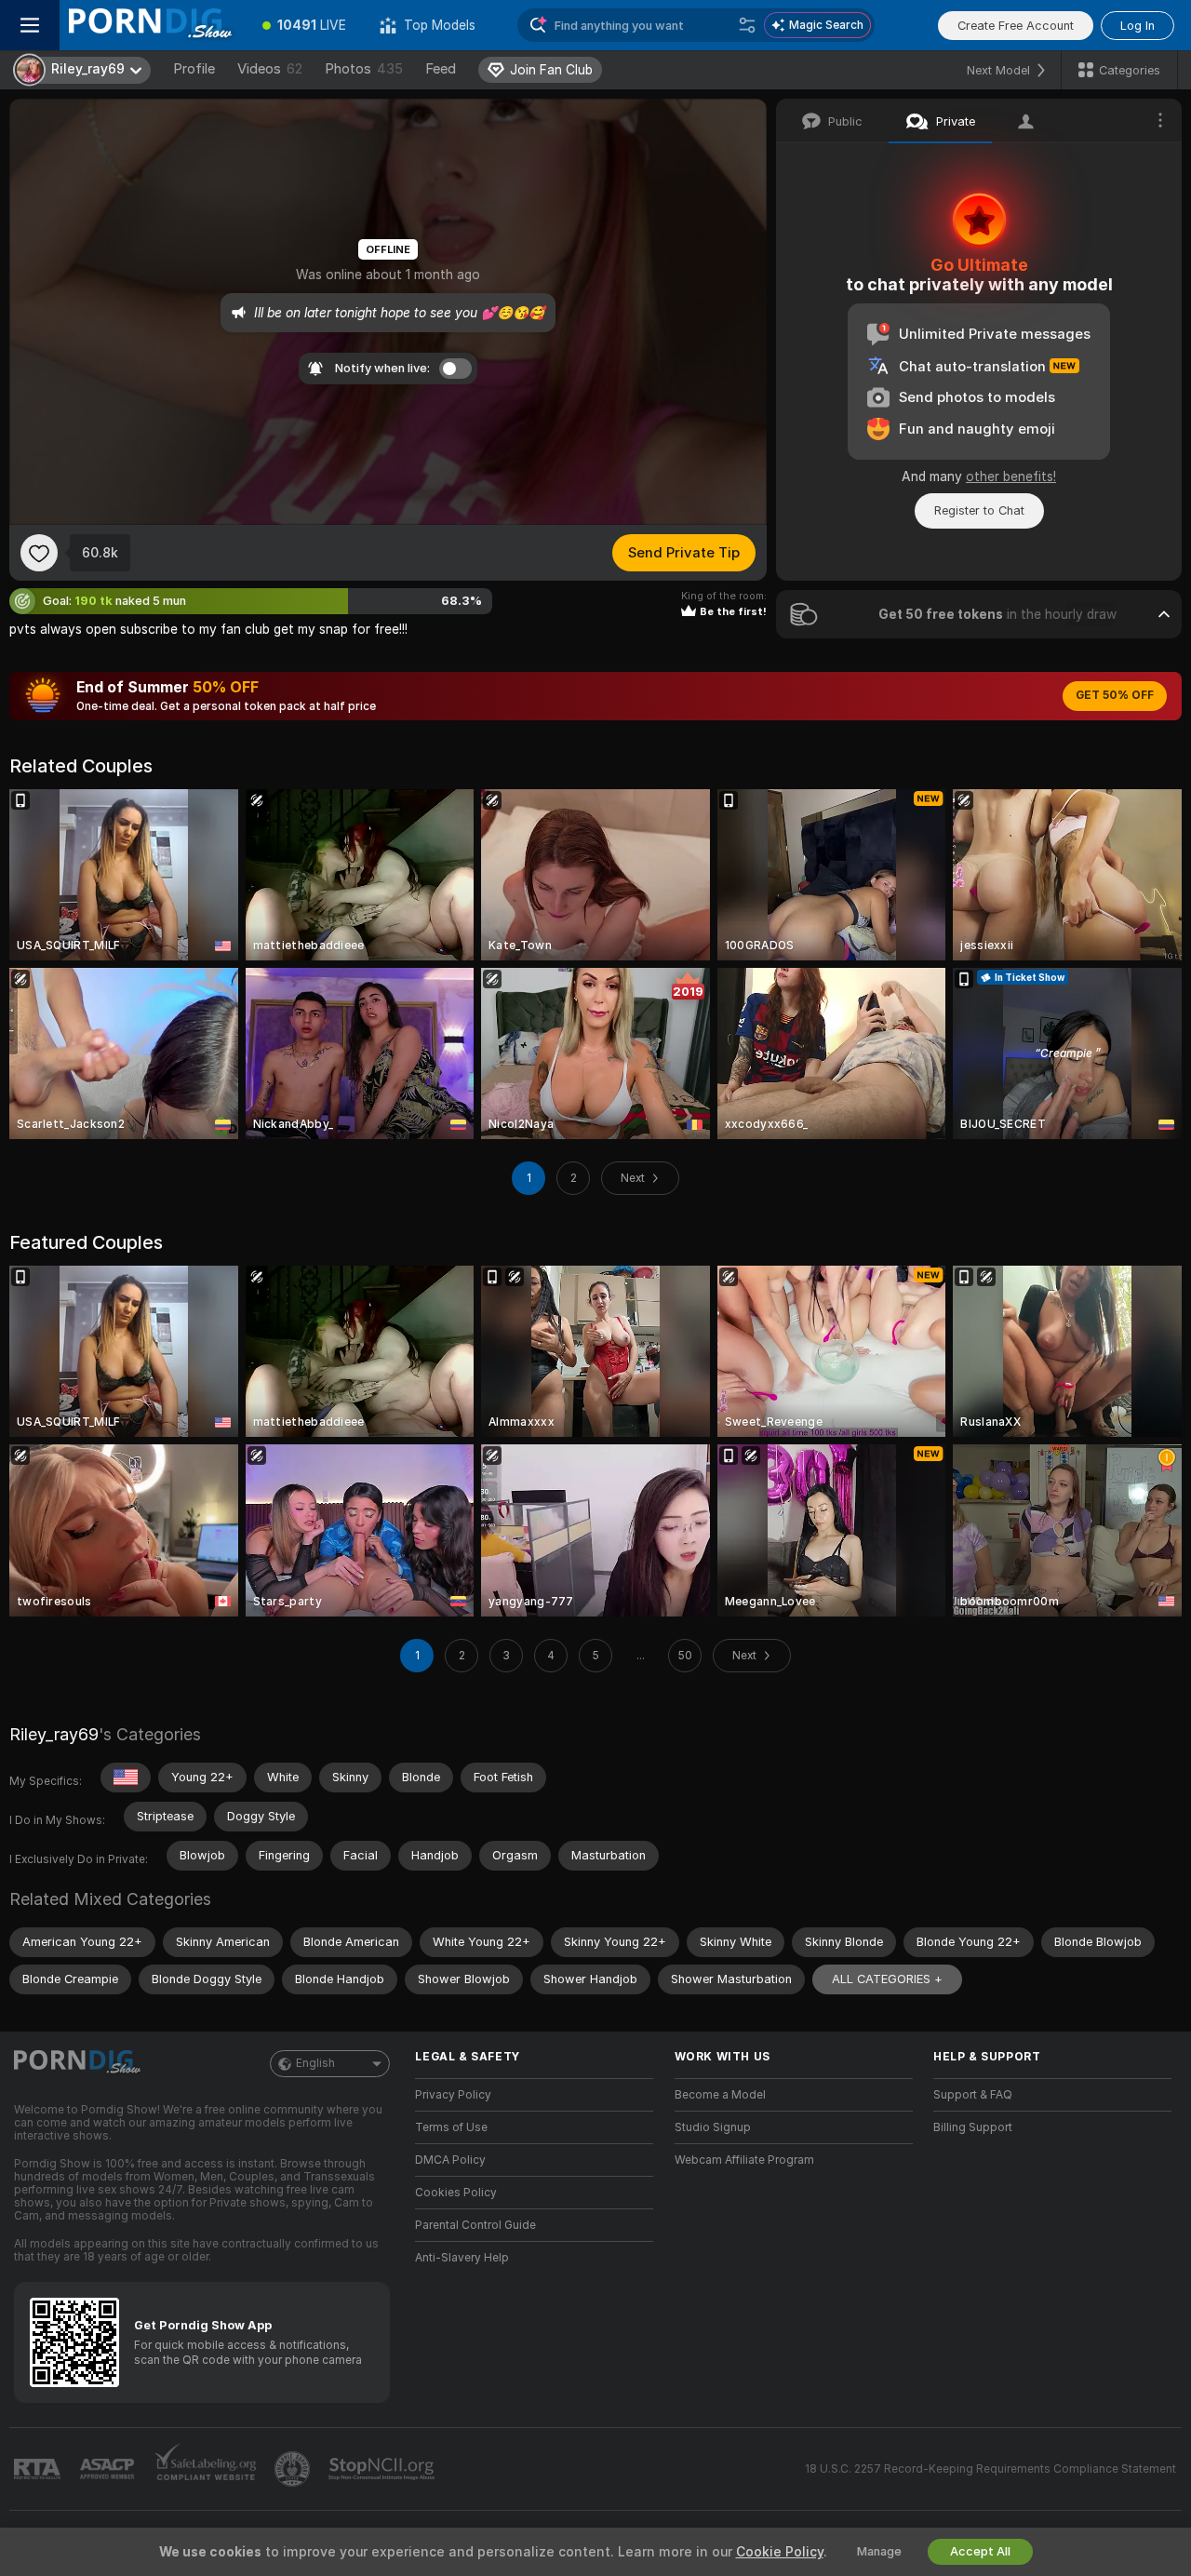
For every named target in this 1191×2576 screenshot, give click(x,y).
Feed (441, 69)
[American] (126, 1778)
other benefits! (1011, 476)
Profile (194, 69)
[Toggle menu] (30, 25)
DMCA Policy (450, 2160)
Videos (270, 69)
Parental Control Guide (475, 2225)
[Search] (747, 25)
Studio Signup (713, 2127)
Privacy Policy (453, 2095)
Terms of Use (451, 2127)
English (315, 2063)
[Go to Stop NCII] (383, 2469)
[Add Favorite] (39, 553)
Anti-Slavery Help (462, 2258)
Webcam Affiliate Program (744, 2160)
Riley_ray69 (54, 1734)
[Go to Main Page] (153, 25)
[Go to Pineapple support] (294, 2469)
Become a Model (720, 2095)
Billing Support (973, 2127)
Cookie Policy (780, 2552)
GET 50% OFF (1115, 695)
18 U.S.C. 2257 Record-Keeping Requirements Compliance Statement (990, 2469)
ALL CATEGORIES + (887, 1979)
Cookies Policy (456, 2193)
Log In (1137, 26)
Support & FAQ (973, 2095)
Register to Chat (979, 510)
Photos (364, 69)
